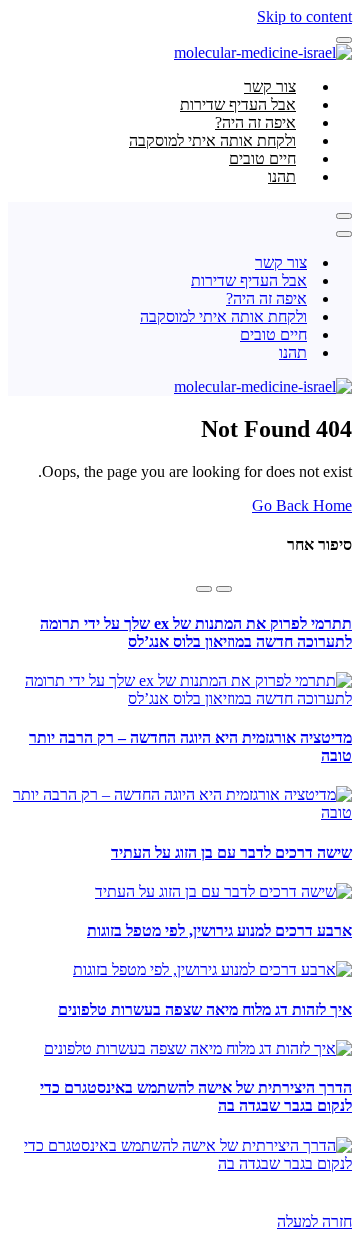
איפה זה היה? (266, 298)
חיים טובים (273, 334)
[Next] (204, 589)
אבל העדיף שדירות (249, 280)
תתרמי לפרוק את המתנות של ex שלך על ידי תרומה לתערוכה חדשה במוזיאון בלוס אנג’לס (196, 632)
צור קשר (281, 262)
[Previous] (224, 589)
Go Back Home (302, 505)
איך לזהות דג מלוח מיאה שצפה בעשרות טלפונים (205, 1009)
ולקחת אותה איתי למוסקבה (223, 316)
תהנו (282, 176)
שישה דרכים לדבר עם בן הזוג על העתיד (231, 852)
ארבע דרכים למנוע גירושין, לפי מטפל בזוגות (219, 930)
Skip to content (304, 16)
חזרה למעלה (314, 1221)
